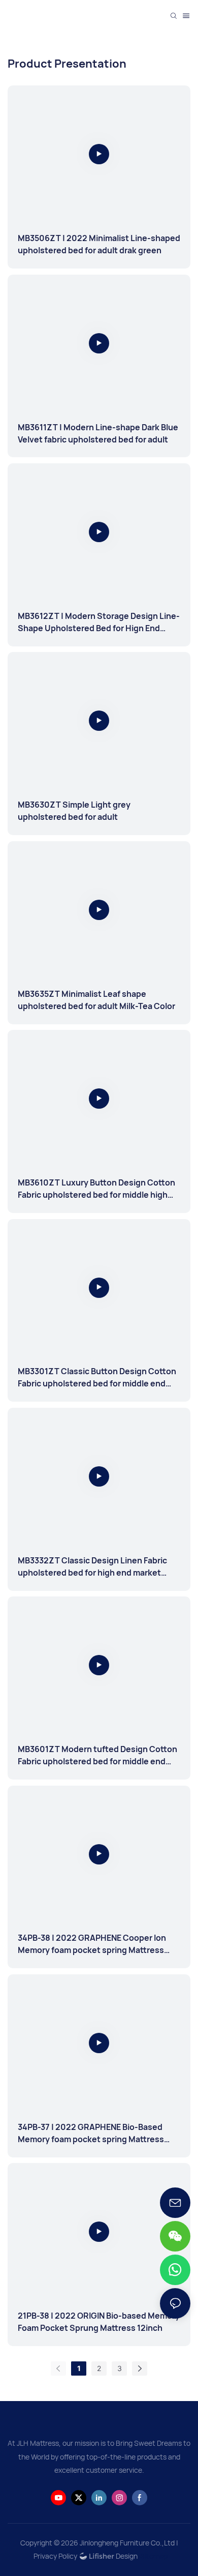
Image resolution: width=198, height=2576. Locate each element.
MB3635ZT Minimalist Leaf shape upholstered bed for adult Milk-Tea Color (96, 1000)
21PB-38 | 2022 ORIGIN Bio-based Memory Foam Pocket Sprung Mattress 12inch (99, 2322)
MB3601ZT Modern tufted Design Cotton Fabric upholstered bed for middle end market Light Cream (97, 1755)
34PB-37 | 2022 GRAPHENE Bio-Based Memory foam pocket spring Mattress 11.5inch (91, 2133)
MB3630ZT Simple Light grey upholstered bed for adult (74, 811)
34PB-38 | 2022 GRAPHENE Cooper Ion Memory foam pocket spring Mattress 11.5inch (92, 1944)
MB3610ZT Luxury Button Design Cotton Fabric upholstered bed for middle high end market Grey (96, 1189)
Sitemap (154, 2556)
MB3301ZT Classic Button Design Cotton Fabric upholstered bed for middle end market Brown (97, 1378)
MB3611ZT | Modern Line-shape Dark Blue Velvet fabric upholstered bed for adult (98, 433)
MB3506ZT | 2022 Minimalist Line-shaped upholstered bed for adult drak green (99, 244)
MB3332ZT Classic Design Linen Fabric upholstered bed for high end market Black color (92, 1567)
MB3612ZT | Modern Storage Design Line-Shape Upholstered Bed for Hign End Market (99, 622)
